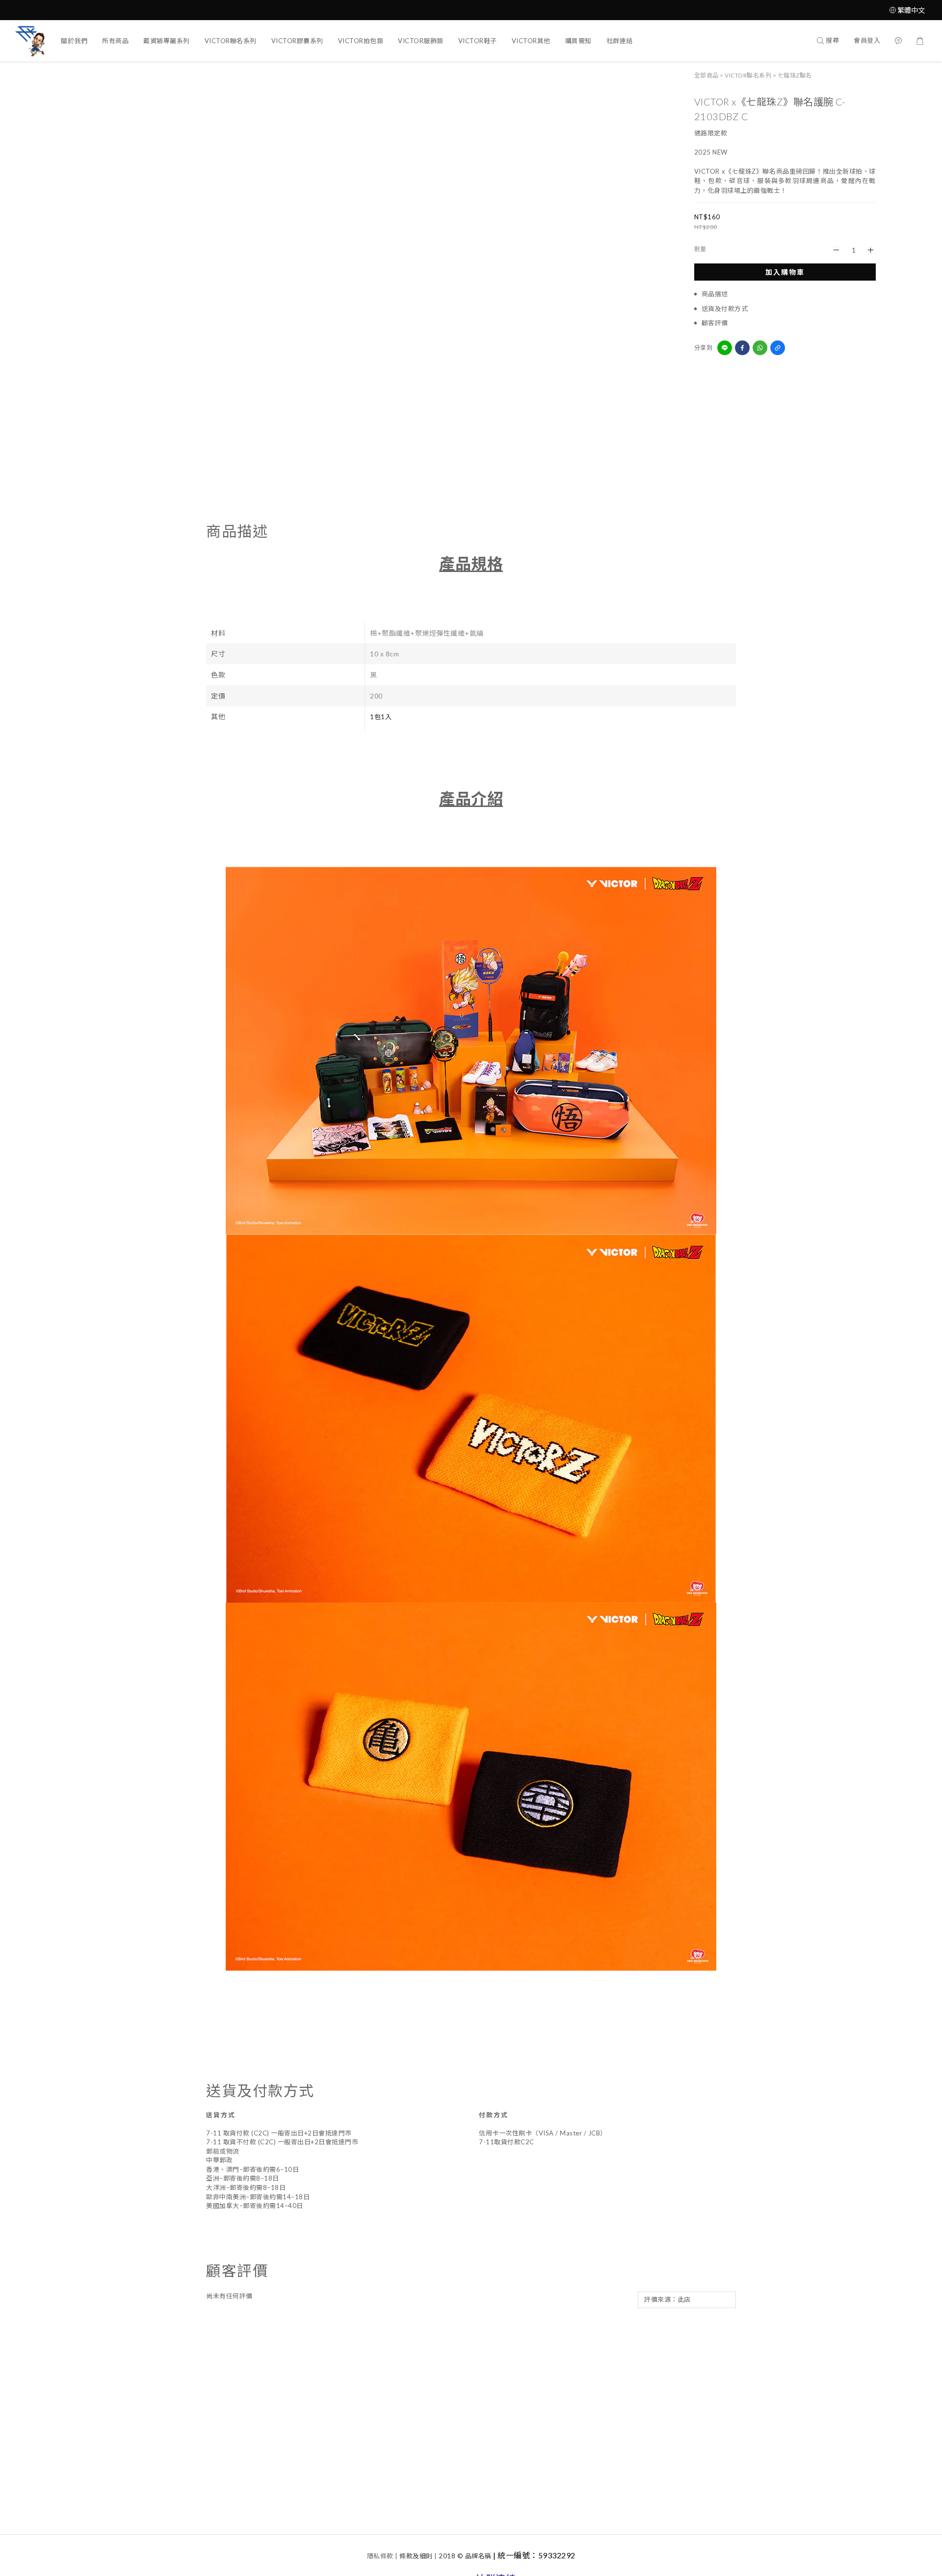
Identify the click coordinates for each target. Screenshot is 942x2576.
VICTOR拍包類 (361, 41)
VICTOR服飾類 (421, 41)
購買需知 (578, 41)
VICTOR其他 (531, 41)
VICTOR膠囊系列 (297, 41)
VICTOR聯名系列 (231, 41)
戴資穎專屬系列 (167, 41)
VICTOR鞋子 (478, 41)
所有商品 (115, 41)
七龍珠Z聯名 (795, 75)
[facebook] (742, 348)
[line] (725, 348)
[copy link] (778, 348)
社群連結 (620, 41)
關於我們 (74, 41)
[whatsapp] (760, 348)
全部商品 (706, 75)
